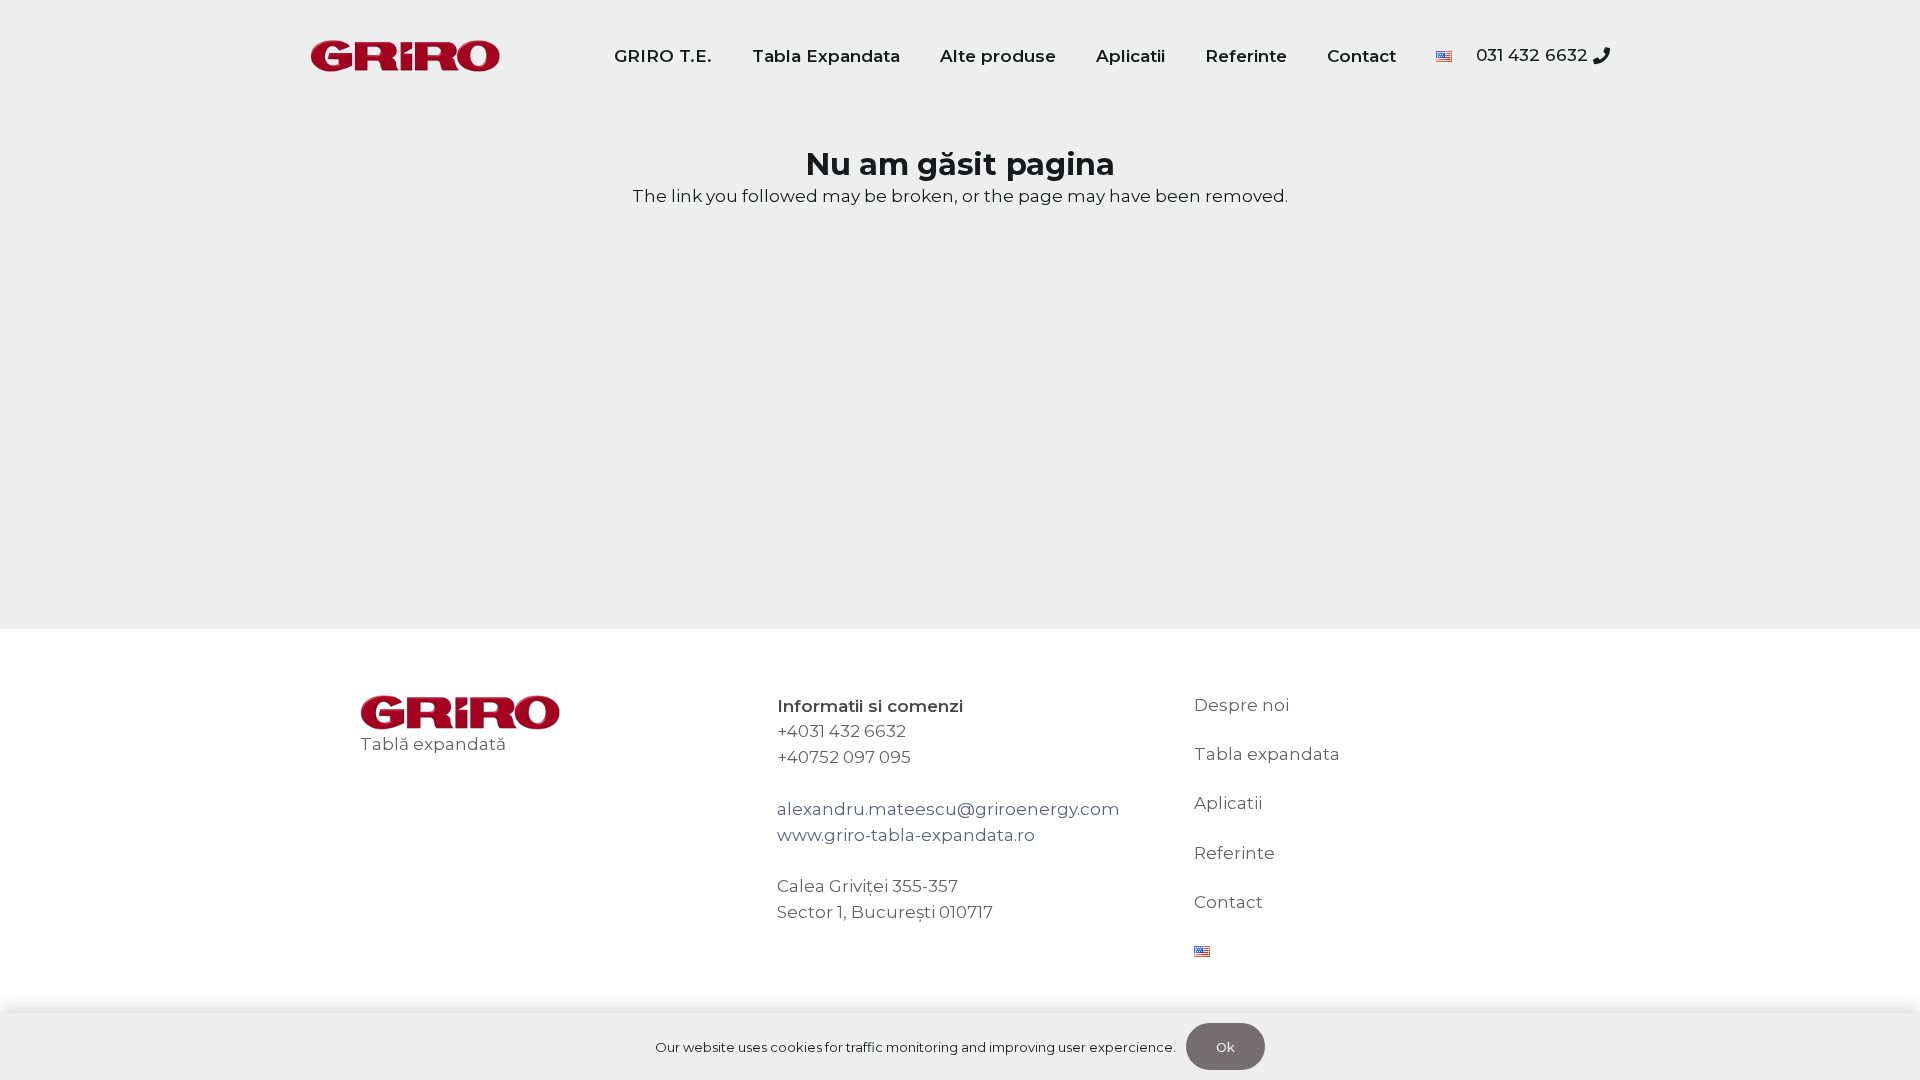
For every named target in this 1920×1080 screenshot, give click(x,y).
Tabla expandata (1267, 754)
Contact (1228, 902)
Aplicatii (1228, 803)
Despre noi (1241, 705)
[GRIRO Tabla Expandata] (405, 56)
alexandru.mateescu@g (882, 809)
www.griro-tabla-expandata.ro (906, 835)
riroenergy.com (1053, 809)
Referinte (1234, 853)
